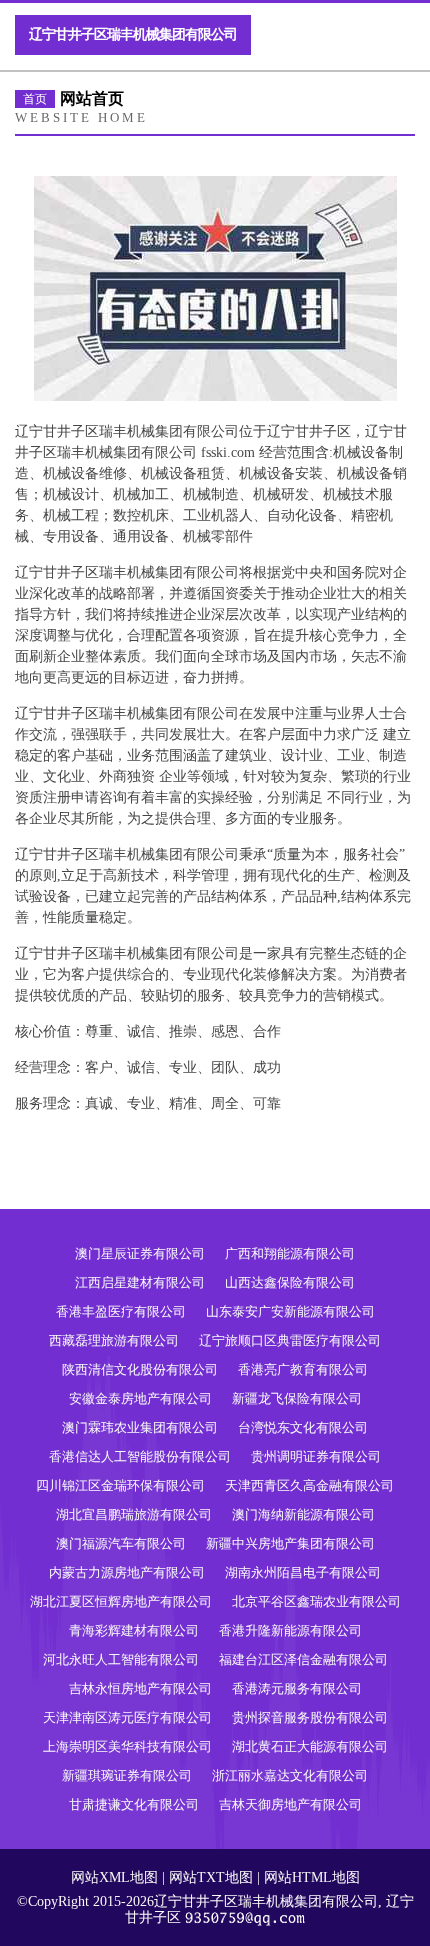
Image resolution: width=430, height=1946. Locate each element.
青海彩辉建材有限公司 (134, 1630)
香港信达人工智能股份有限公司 (140, 1456)
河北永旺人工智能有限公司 (121, 1659)
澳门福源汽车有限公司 (121, 1543)
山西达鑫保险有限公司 (290, 1282)
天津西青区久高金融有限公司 (309, 1485)
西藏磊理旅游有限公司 (114, 1340)
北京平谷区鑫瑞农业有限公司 (316, 1601)
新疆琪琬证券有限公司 (127, 1775)
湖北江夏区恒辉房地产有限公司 (121, 1601)
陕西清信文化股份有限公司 (140, 1369)
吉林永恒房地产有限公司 (140, 1688)
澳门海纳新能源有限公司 (303, 1514)
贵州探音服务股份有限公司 (310, 1717)
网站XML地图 (114, 1877)
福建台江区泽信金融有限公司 (303, 1659)
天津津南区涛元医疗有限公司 (127, 1717)
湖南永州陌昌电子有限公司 (303, 1572)
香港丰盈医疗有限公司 (121, 1311)
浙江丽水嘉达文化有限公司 (290, 1775)
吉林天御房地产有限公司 (290, 1804)
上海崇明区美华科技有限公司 (127, 1746)
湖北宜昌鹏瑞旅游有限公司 (134, 1514)
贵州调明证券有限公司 (316, 1456)
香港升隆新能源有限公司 (290, 1630)
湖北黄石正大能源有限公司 (310, 1746)
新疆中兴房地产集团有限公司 (290, 1543)
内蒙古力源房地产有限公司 (127, 1572)
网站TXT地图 (211, 1877)
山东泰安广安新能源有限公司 (290, 1311)
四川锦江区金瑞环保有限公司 (120, 1485)
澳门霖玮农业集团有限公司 (140, 1427)
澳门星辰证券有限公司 (140, 1253)
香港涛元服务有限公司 (297, 1688)
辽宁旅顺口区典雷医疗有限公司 (290, 1340)
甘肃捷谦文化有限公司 (134, 1804)
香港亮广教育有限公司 (303, 1369)
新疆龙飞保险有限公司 (297, 1398)
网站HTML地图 (312, 1877)
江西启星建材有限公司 (140, 1282)
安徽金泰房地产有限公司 (140, 1398)
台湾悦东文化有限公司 (303, 1427)
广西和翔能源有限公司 (290, 1253)
